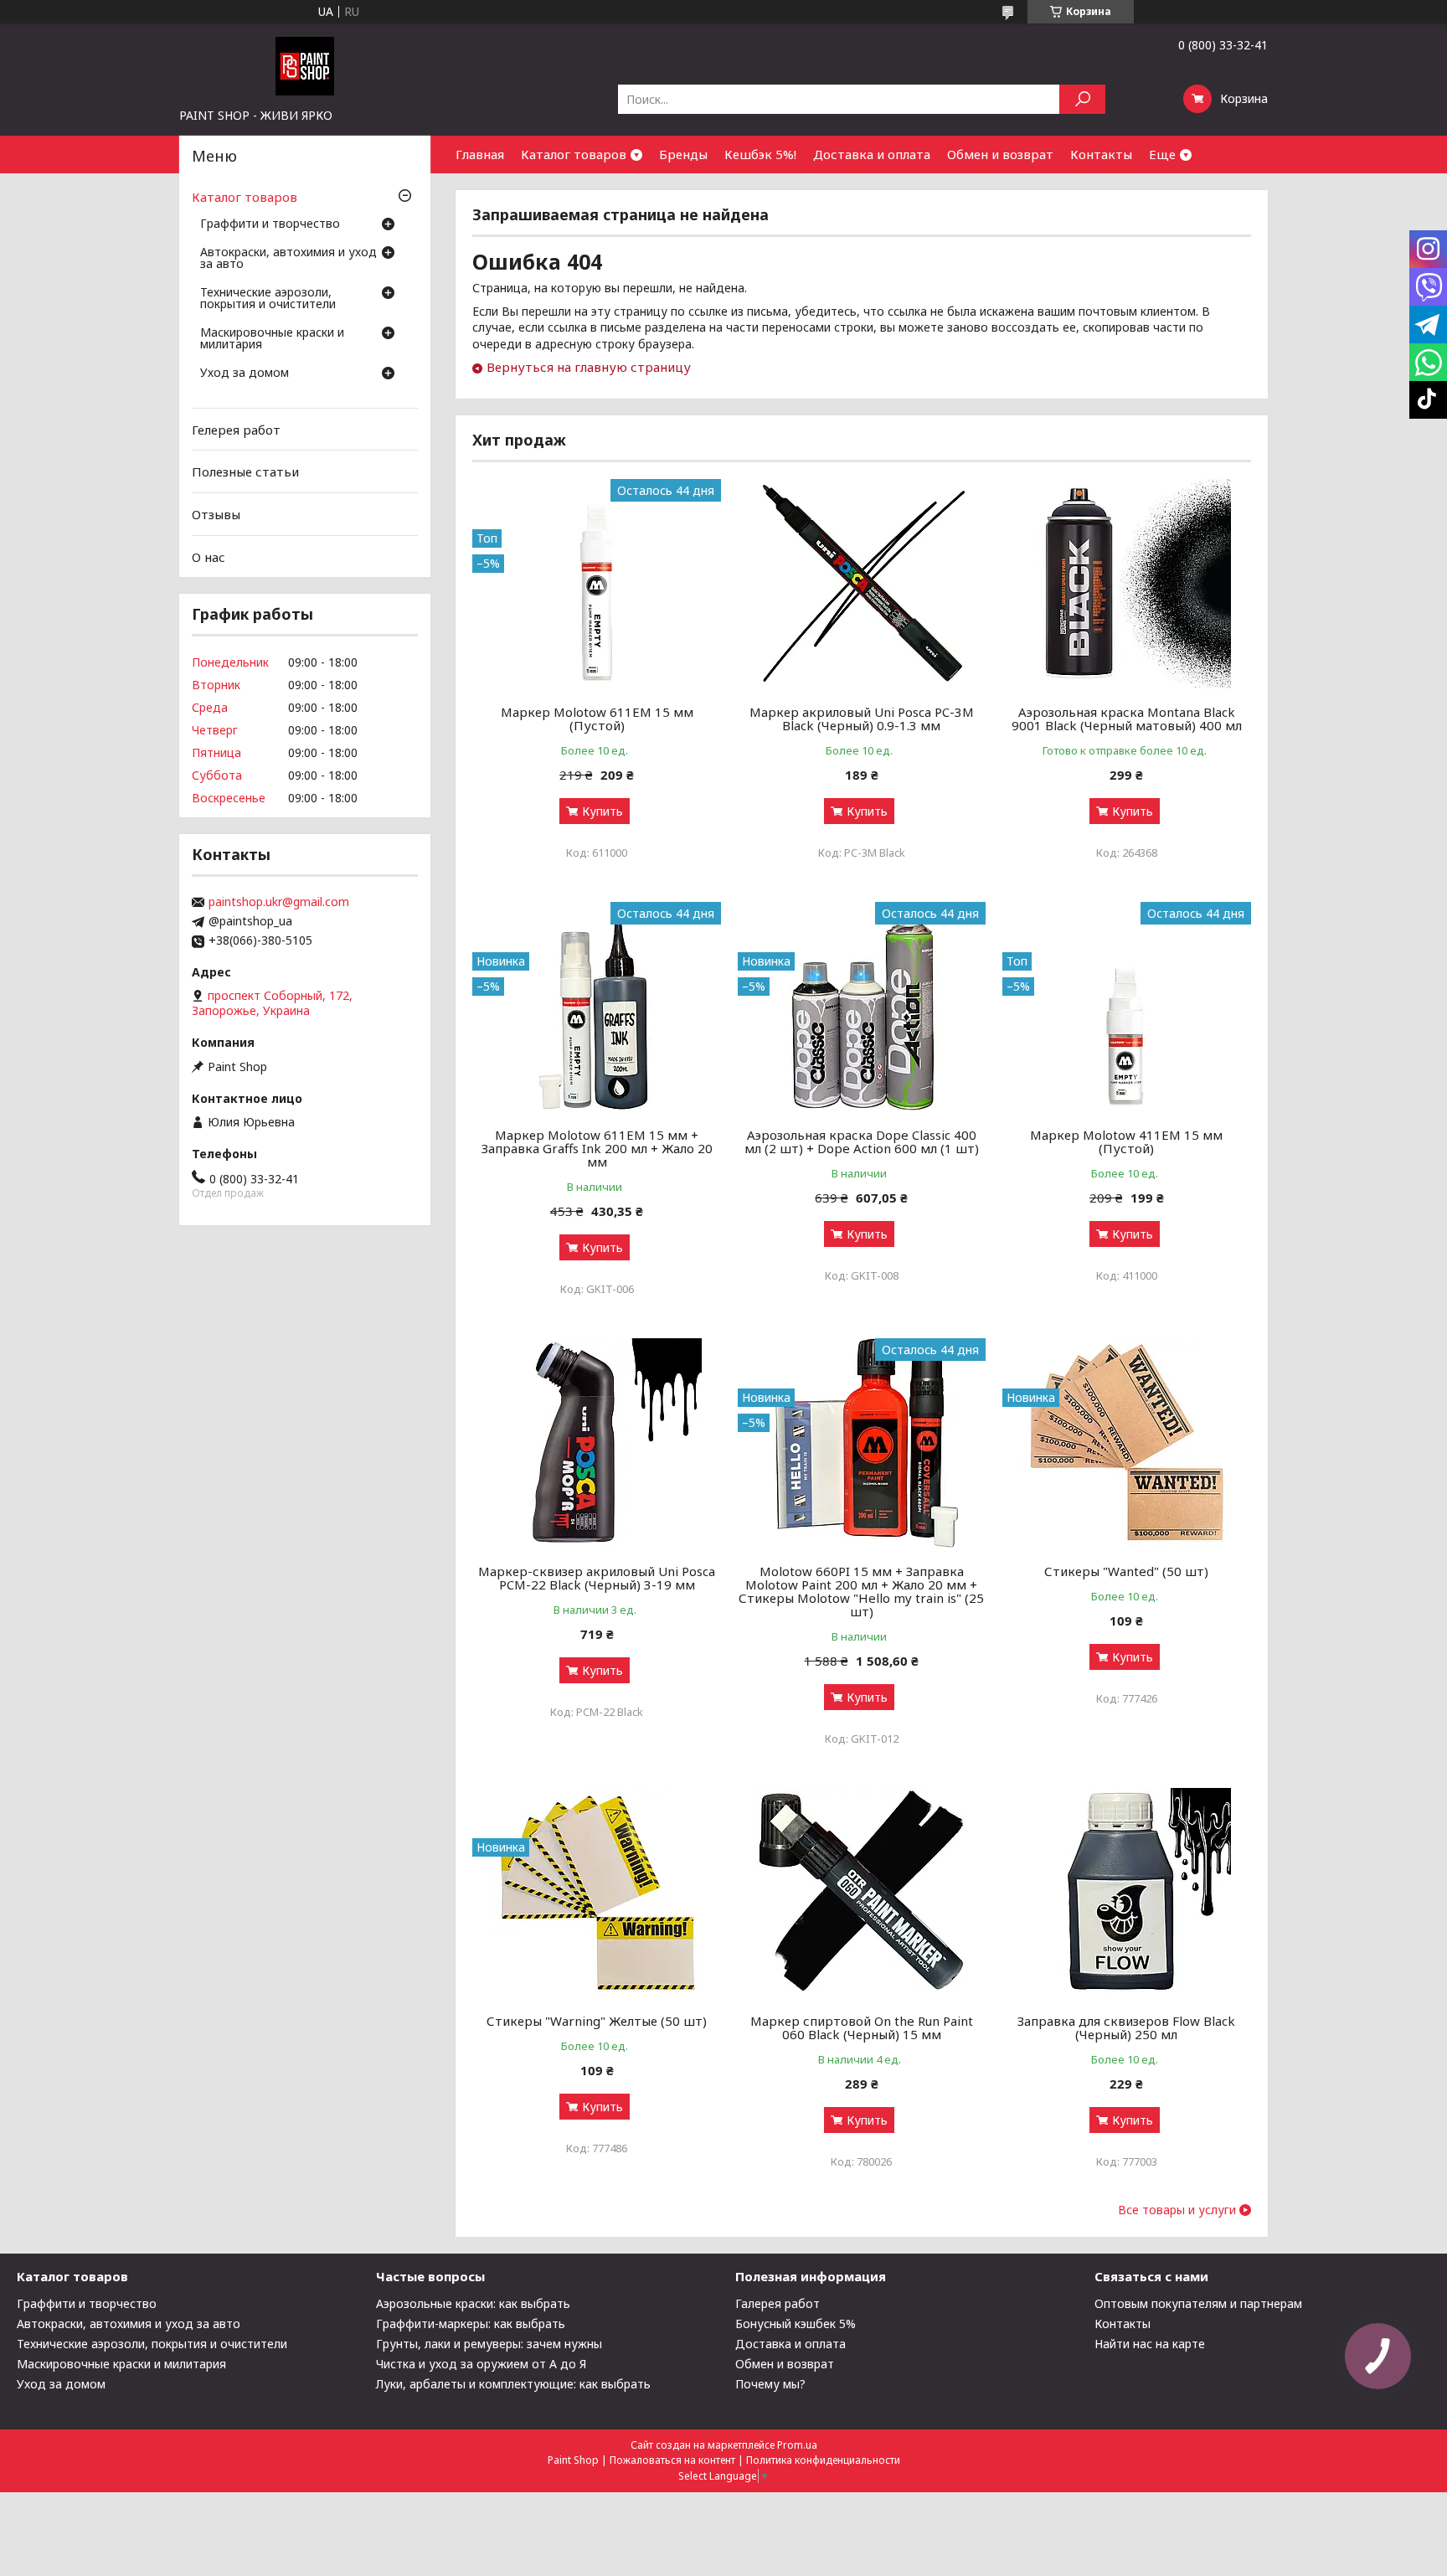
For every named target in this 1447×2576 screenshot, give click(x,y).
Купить (602, 811)
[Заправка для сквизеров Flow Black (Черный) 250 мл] (1127, 1893)
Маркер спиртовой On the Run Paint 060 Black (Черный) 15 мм (862, 2027)
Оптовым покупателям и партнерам (1198, 2303)
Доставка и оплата (872, 154)
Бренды (683, 154)
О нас (209, 556)
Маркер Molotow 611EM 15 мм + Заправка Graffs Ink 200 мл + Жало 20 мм (597, 1148)
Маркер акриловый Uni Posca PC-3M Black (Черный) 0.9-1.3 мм (862, 719)
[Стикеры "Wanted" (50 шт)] (1127, 1443)
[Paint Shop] (305, 65)
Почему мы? (770, 2384)
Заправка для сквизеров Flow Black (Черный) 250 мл (1126, 2027)
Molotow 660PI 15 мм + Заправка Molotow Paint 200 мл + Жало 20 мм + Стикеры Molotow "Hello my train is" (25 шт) (861, 1591)
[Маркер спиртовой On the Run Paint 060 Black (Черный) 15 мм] (862, 1893)
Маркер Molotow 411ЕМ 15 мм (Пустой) (1126, 1141)
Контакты (1101, 154)
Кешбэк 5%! (760, 154)
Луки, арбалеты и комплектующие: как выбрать (513, 2384)
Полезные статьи (245, 471)
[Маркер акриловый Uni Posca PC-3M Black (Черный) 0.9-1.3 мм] (862, 584)
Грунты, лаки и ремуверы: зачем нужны (489, 2344)
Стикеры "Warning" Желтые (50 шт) (597, 2021)
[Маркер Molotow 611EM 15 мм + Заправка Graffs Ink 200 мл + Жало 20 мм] (597, 1007)
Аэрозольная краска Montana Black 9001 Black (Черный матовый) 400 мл (1127, 719)
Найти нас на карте (1150, 2344)
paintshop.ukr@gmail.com (279, 902)
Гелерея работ (236, 430)
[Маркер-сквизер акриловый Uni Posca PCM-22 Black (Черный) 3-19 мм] (597, 1443)
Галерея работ (778, 2303)
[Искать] (1082, 99)
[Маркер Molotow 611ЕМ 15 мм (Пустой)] (597, 584)
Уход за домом (245, 374)
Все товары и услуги (1177, 2210)
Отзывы (216, 514)
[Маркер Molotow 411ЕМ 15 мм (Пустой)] (1127, 1007)
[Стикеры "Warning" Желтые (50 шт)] (597, 1893)
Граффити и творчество (270, 224)
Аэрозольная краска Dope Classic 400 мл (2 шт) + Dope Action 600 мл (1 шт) (862, 1141)
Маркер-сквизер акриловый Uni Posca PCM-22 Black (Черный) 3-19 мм (597, 1578)
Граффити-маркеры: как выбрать (471, 2324)
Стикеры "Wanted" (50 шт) (1126, 1571)
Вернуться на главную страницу (589, 367)
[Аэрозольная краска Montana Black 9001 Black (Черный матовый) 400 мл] (1127, 584)
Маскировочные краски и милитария (272, 339)
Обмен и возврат (1000, 154)
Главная (480, 154)
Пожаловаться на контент (672, 2460)
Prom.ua (797, 2445)
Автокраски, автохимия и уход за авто (288, 259)
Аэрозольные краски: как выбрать (473, 2303)
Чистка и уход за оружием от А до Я (481, 2364)
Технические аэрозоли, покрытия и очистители (268, 299)
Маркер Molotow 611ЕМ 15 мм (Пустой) (597, 719)
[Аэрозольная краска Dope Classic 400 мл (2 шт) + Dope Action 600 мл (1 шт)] (862, 1007)
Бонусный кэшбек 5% (796, 2324)
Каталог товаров (574, 154)
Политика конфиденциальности (823, 2460)
